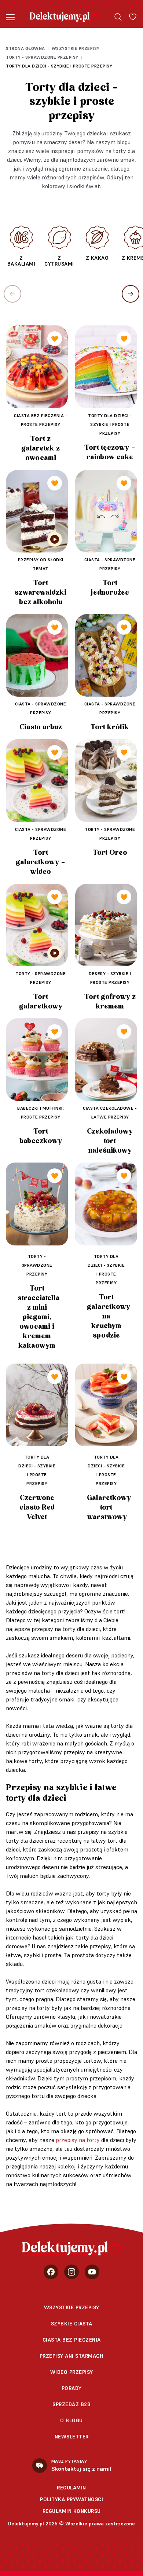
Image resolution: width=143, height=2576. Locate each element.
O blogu (71, 2420)
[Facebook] (51, 2272)
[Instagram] (71, 2272)
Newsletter (72, 2437)
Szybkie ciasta (72, 2324)
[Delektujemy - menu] (10, 17)
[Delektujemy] (64, 17)
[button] (131, 294)
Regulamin (71, 2488)
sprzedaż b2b (71, 2404)
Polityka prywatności (71, 2499)
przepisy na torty (78, 2140)
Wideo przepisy (72, 2372)
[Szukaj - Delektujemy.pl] (118, 17)
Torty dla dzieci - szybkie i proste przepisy (59, 66)
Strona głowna (25, 48)
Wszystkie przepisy (76, 48)
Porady (72, 2388)
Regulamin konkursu (72, 2511)
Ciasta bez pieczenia (72, 2340)
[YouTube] (92, 2272)
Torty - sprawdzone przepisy (42, 57)
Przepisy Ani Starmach (72, 2356)
